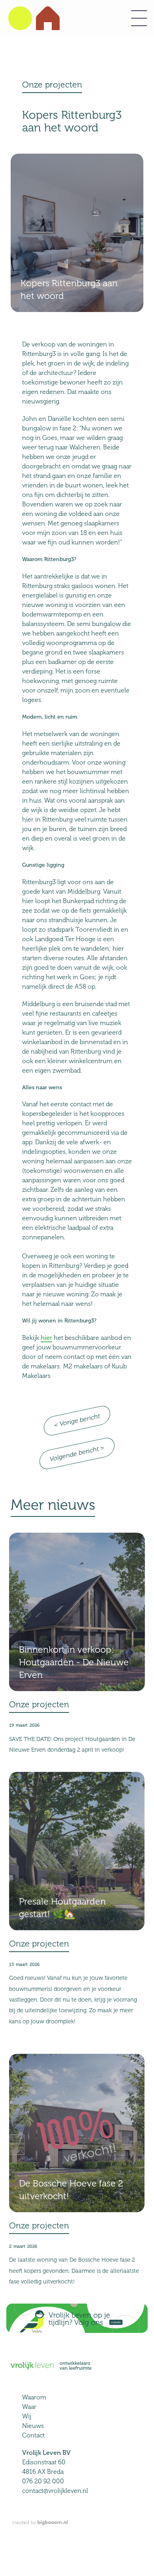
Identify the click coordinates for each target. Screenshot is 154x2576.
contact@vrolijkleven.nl (55, 2491)
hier (46, 1338)
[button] (139, 18)
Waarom (34, 2397)
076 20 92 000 (43, 2481)
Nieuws (33, 2426)
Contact (33, 2435)
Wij (27, 2416)
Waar (29, 2407)
